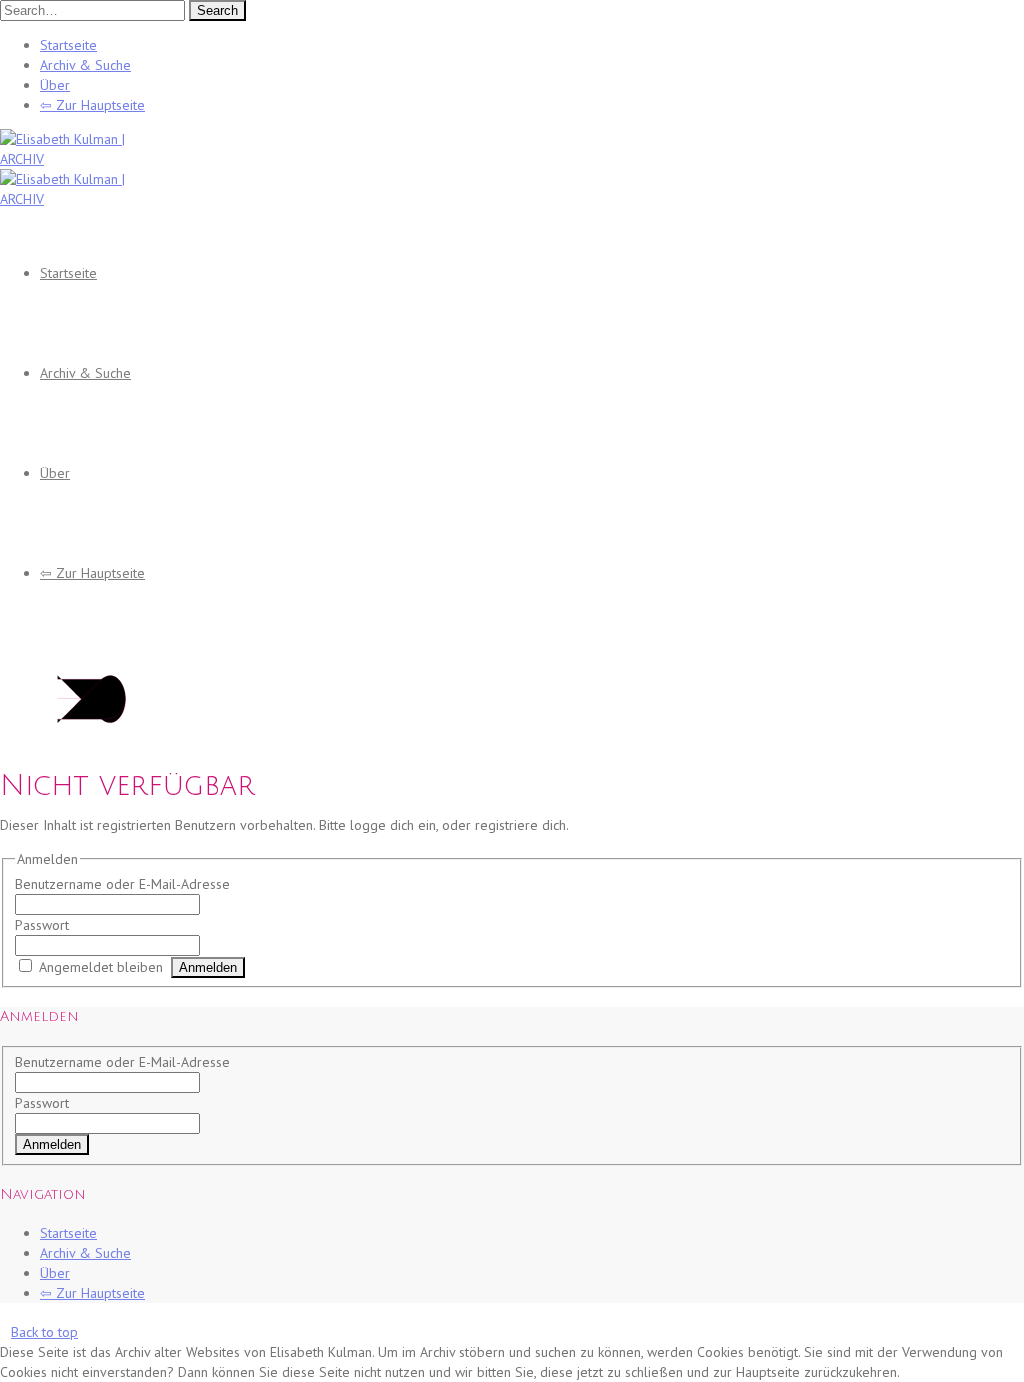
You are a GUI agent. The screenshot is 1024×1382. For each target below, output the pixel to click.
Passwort (42, 925)
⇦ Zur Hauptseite (92, 105)
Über (55, 85)
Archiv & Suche (85, 65)
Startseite (68, 45)
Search (217, 10)
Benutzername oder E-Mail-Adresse (122, 884)
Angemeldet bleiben (101, 967)
